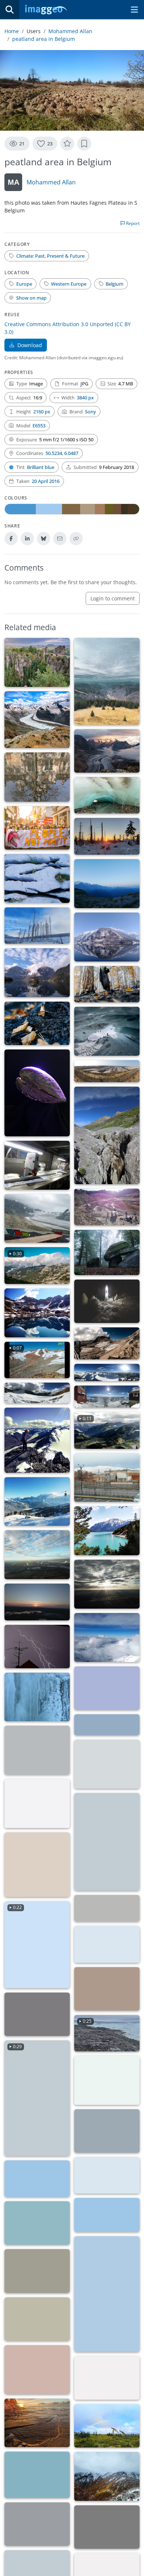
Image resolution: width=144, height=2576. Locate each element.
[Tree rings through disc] (37, 1865)
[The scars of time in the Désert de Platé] (37, 878)
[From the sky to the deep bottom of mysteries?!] (37, 973)
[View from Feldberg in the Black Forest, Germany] (107, 681)
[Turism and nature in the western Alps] (37, 1502)
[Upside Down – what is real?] (107, 937)
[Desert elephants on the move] (37, 2370)
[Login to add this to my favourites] (67, 144)
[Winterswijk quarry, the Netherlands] (107, 1207)
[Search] (10, 10)
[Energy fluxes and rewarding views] (107, 1373)
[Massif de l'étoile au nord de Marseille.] (107, 1478)
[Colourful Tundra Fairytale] (107, 1989)
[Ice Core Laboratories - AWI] (37, 1165)
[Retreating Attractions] (37, 1219)
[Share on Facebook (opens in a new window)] (11, 539)
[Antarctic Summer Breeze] (107, 1908)
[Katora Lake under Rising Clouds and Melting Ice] (107, 2527)
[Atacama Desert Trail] (107, 2215)
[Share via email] (60, 539)
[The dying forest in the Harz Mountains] (37, 926)
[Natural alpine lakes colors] (107, 1531)
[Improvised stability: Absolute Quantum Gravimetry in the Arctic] (107, 2080)
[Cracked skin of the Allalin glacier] (107, 1688)
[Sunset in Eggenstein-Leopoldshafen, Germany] (37, 1602)
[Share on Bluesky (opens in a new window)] (44, 539)
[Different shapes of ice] (37, 1697)
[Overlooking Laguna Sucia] (37, 2223)
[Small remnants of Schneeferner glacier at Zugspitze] (107, 1343)
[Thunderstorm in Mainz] (37, 1647)
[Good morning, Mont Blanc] (107, 884)
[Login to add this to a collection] (84, 144)
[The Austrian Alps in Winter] (107, 1725)
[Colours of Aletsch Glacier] (37, 1804)
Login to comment (113, 598)
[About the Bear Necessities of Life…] (37, 2014)
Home (12, 31)
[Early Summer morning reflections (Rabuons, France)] (37, 1313)
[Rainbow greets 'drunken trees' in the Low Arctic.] (107, 2426)
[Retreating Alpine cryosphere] (37, 1393)
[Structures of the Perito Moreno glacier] (107, 2131)
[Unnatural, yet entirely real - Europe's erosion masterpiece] (37, 662)
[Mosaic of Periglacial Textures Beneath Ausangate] (37, 2271)
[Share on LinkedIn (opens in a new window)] (27, 539)
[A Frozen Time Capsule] (107, 1301)
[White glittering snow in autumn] (107, 2476)
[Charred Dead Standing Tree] (107, 984)
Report (132, 223)
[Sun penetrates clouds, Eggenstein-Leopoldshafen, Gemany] (107, 1584)
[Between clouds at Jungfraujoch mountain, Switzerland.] (107, 1638)
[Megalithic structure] (107, 1252)
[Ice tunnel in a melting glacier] (107, 795)
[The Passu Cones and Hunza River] (37, 2475)
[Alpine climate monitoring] (107, 1397)
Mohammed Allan (70, 31)
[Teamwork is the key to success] (107, 1842)
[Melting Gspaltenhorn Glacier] (107, 1136)
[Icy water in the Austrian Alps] (37, 1750)
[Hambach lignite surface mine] (107, 1071)
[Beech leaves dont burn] (37, 1023)
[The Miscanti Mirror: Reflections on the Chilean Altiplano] (37, 2179)
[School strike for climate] (37, 828)
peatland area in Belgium (44, 39)
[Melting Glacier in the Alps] (37, 720)
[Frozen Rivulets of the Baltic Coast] (37, 2423)
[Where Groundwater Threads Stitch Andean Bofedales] (37, 2319)
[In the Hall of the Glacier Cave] (107, 1031)
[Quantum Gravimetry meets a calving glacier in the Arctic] (107, 1944)
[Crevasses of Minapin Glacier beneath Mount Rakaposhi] (37, 2524)
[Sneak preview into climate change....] (37, 777)
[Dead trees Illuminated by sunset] (107, 836)
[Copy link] (76, 539)
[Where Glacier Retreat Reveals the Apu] (107, 2378)
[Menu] (134, 10)
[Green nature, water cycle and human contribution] (37, 1555)
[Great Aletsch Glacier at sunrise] (107, 751)
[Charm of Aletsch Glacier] (107, 1764)
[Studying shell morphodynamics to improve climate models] (37, 1093)
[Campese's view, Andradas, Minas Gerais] (107, 2176)
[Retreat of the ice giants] (37, 1440)
